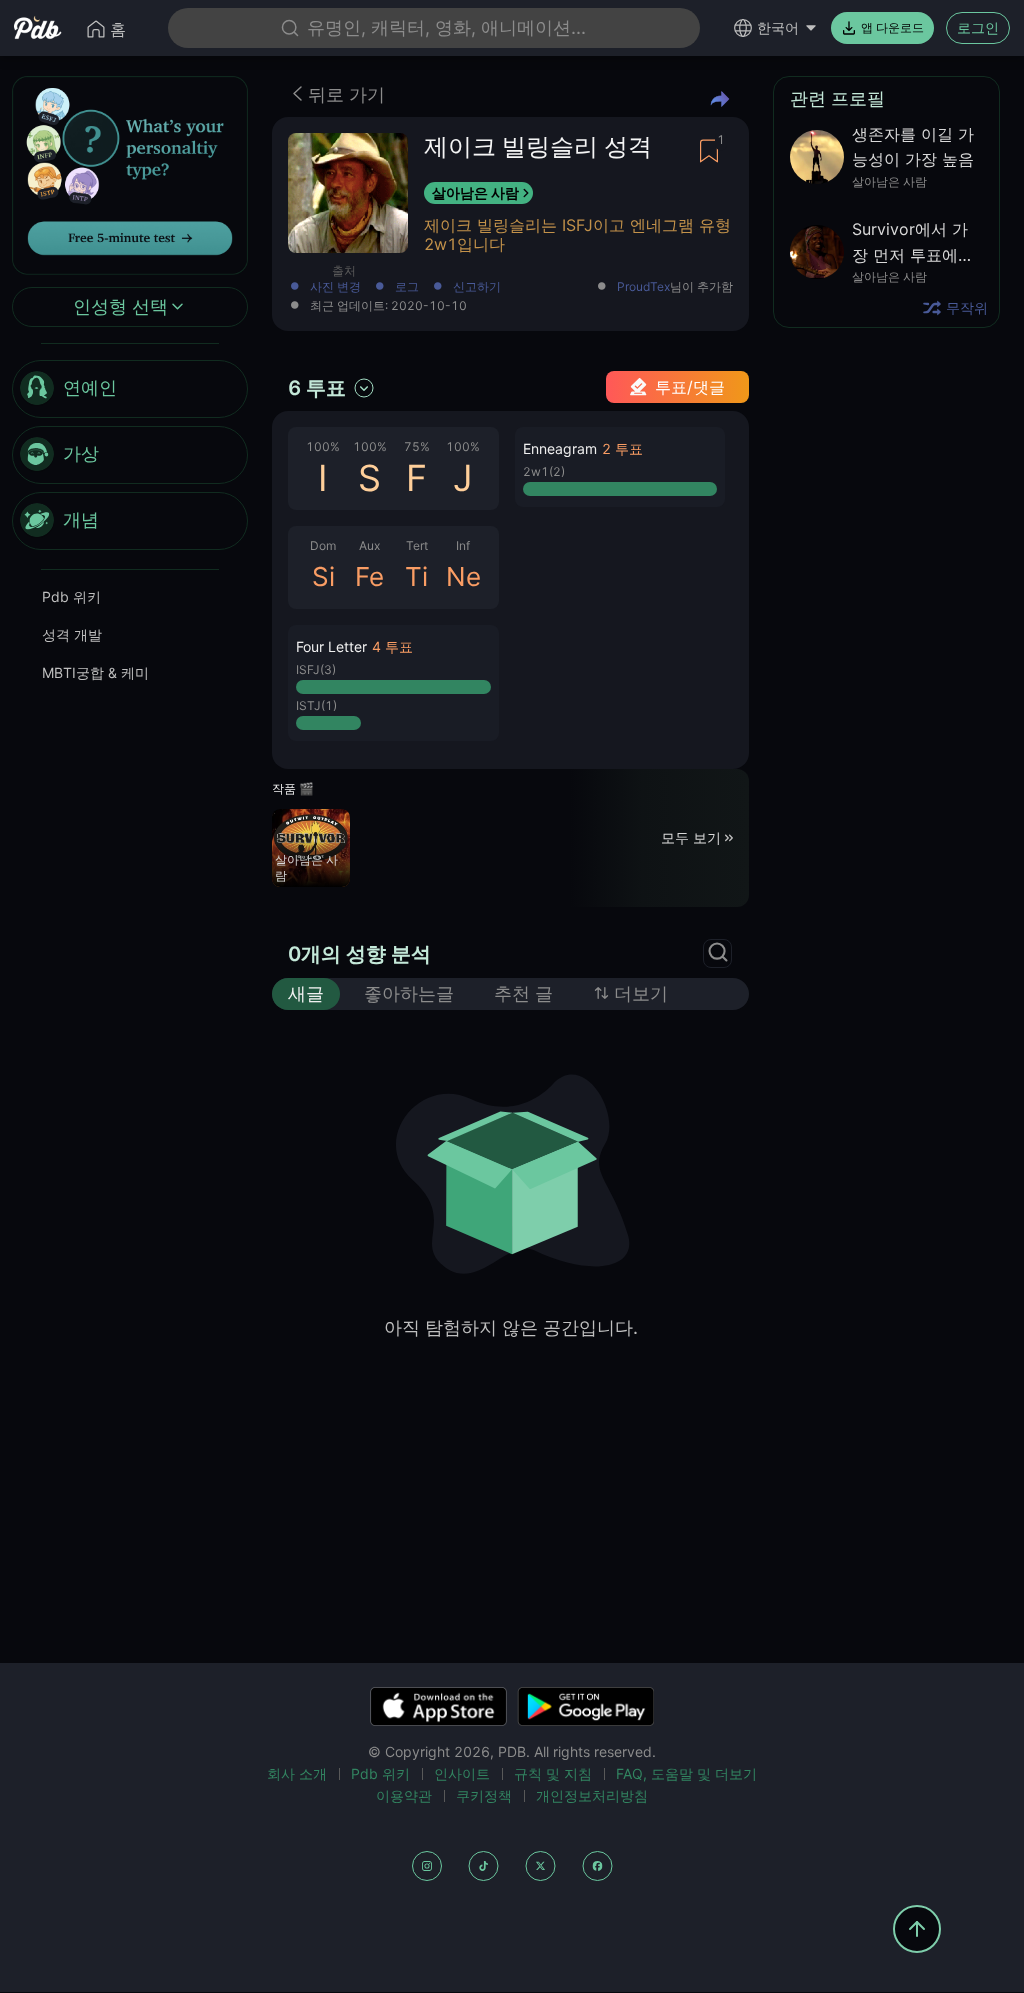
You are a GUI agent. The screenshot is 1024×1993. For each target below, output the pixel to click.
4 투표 (392, 646)
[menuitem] (130, 389)
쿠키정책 (484, 1795)
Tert (417, 545)
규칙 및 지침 (553, 1773)
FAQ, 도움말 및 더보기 (686, 1773)
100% (323, 446)
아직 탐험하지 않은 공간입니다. (511, 1327)
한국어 (778, 27)
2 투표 (622, 448)
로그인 (978, 27)
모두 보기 (691, 837)
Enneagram (560, 448)
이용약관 (404, 1795)
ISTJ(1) (316, 705)
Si (323, 576)
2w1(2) (544, 471)
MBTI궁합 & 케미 (95, 672)
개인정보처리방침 (592, 1795)
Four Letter (331, 646)
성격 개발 (72, 634)
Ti (416, 576)
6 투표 (317, 388)
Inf (463, 545)
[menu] (130, 455)
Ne (463, 576)
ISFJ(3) (316, 669)
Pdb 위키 (71, 596)
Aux (369, 545)
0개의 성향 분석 (359, 954)
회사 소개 (297, 1773)
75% (417, 446)
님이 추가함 (675, 287)
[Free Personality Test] (130, 173)
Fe (369, 576)
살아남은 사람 (475, 192)
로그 (407, 287)
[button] (393, 683)
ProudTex (643, 287)
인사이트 (462, 1773)
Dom (323, 545)
